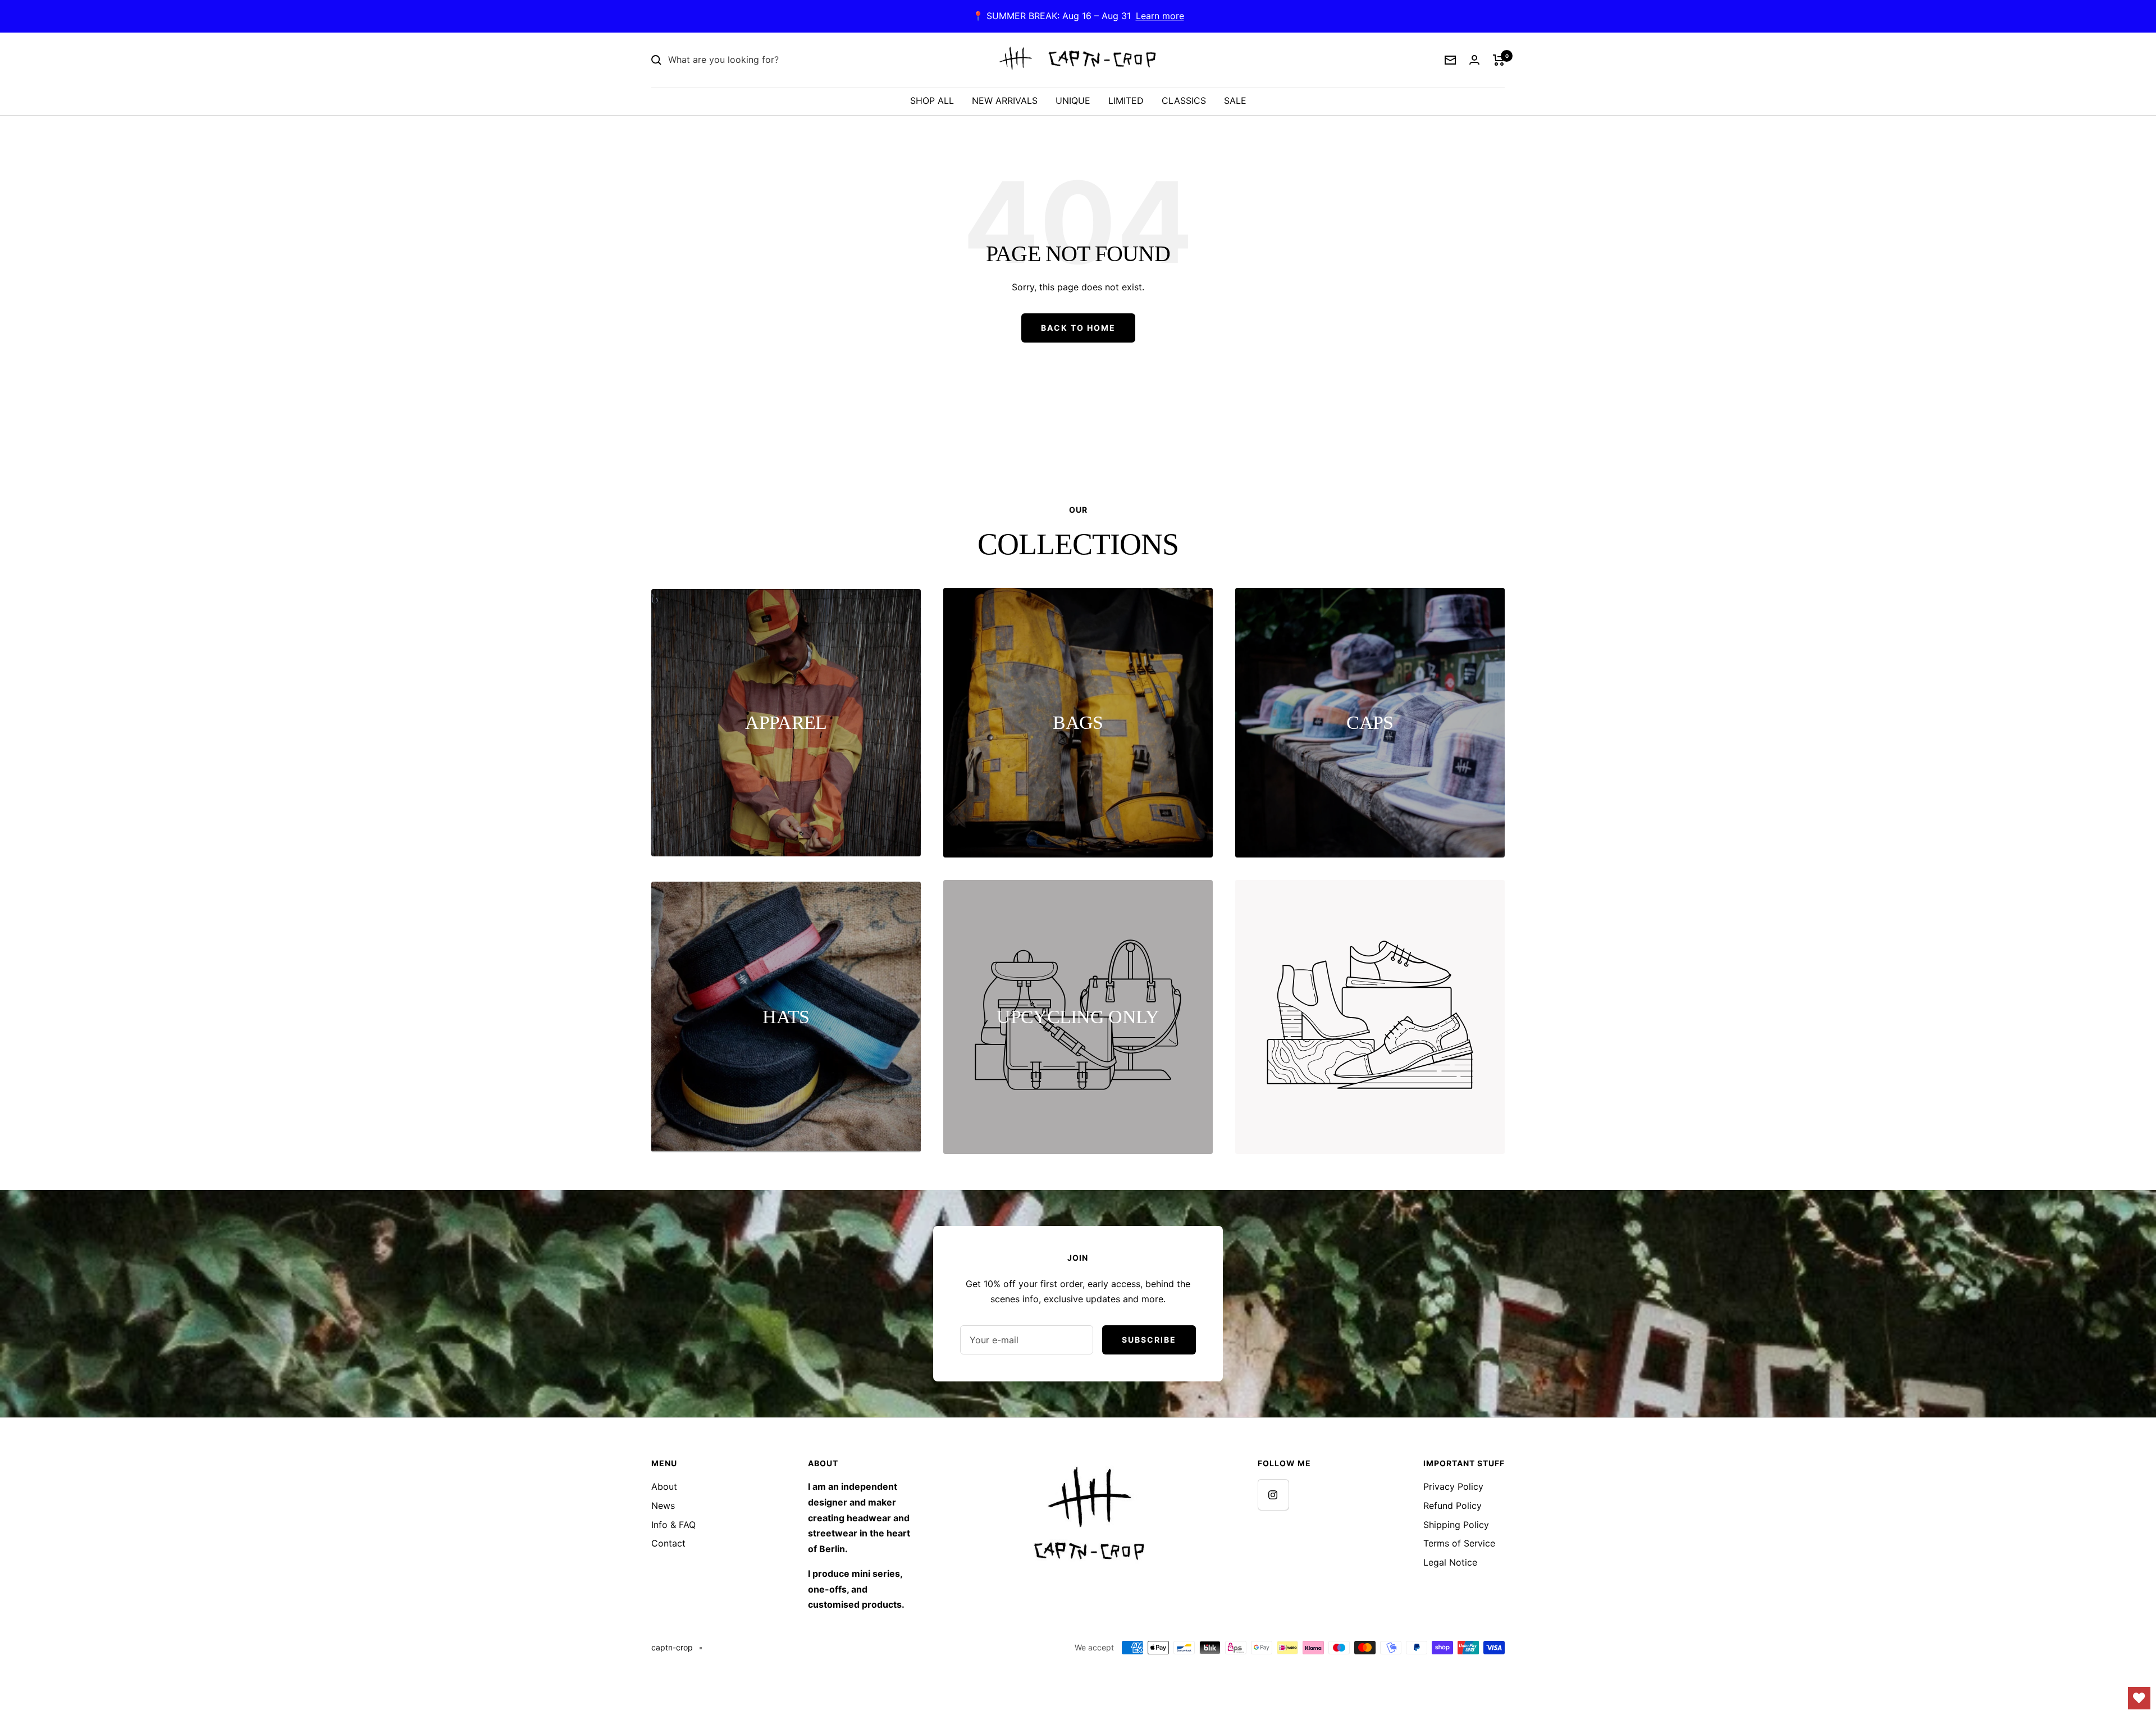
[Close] (1341, 664)
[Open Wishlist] (2139, 1698)
